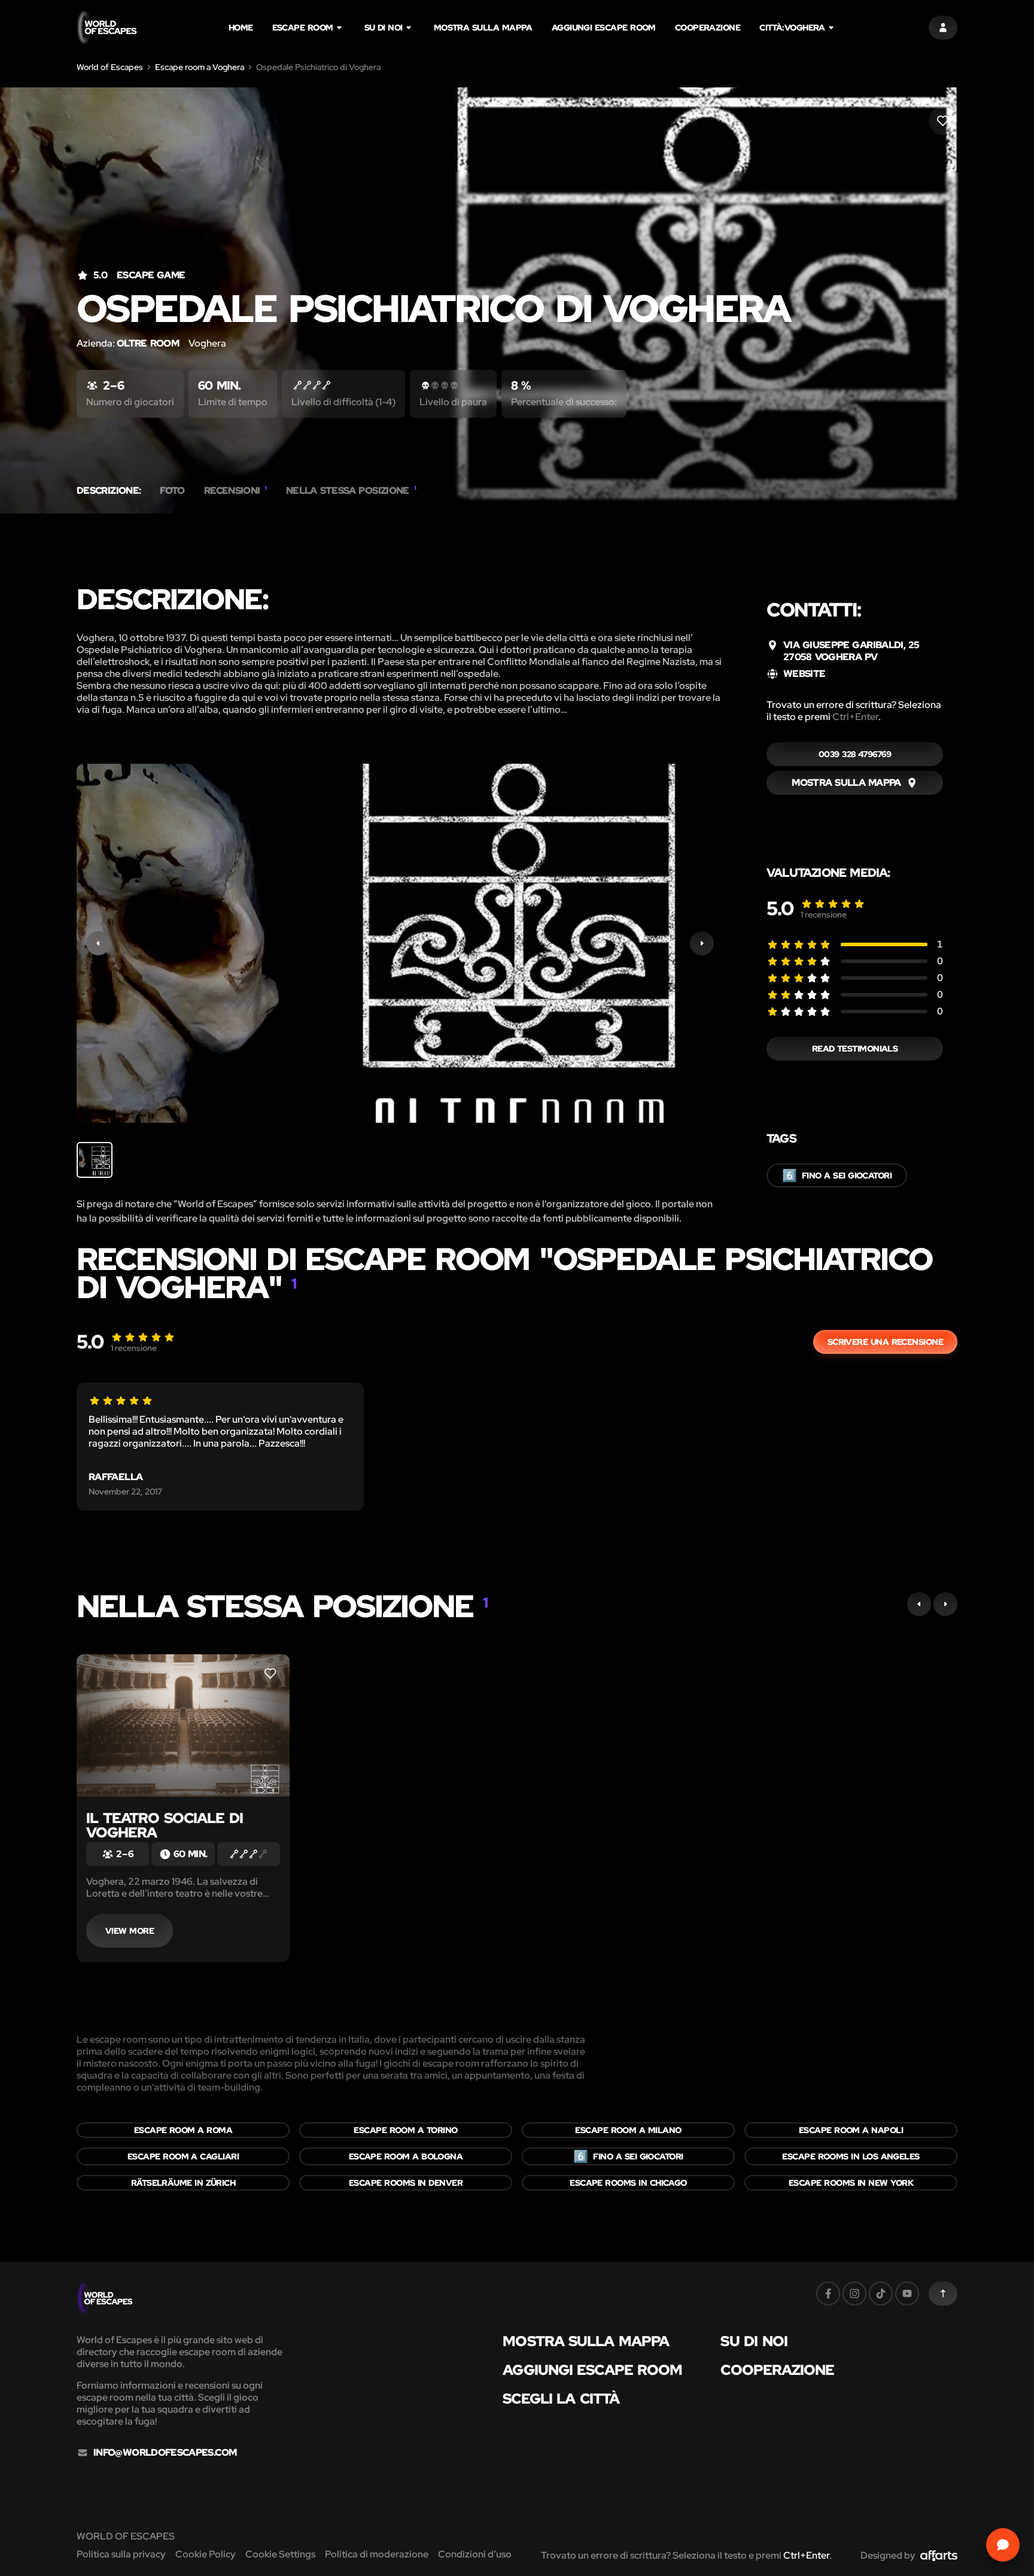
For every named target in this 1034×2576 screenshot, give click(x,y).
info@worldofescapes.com (165, 2453)
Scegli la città (561, 2399)
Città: (792, 28)
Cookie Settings (280, 2554)
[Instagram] (854, 2294)
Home (241, 28)
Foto (172, 491)
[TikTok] (881, 2294)
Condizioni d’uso (475, 2554)
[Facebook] (828, 2294)
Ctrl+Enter (855, 717)
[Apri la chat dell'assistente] (1003, 2545)
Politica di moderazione (377, 2554)
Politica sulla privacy (121, 2554)
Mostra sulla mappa (483, 28)
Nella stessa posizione (351, 491)
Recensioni (235, 491)
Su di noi (384, 28)
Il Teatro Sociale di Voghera (165, 1825)
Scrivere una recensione (885, 1342)
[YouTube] (907, 2294)
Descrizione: (109, 491)
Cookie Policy (206, 2554)
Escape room (303, 28)
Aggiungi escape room (604, 28)
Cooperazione (708, 28)
